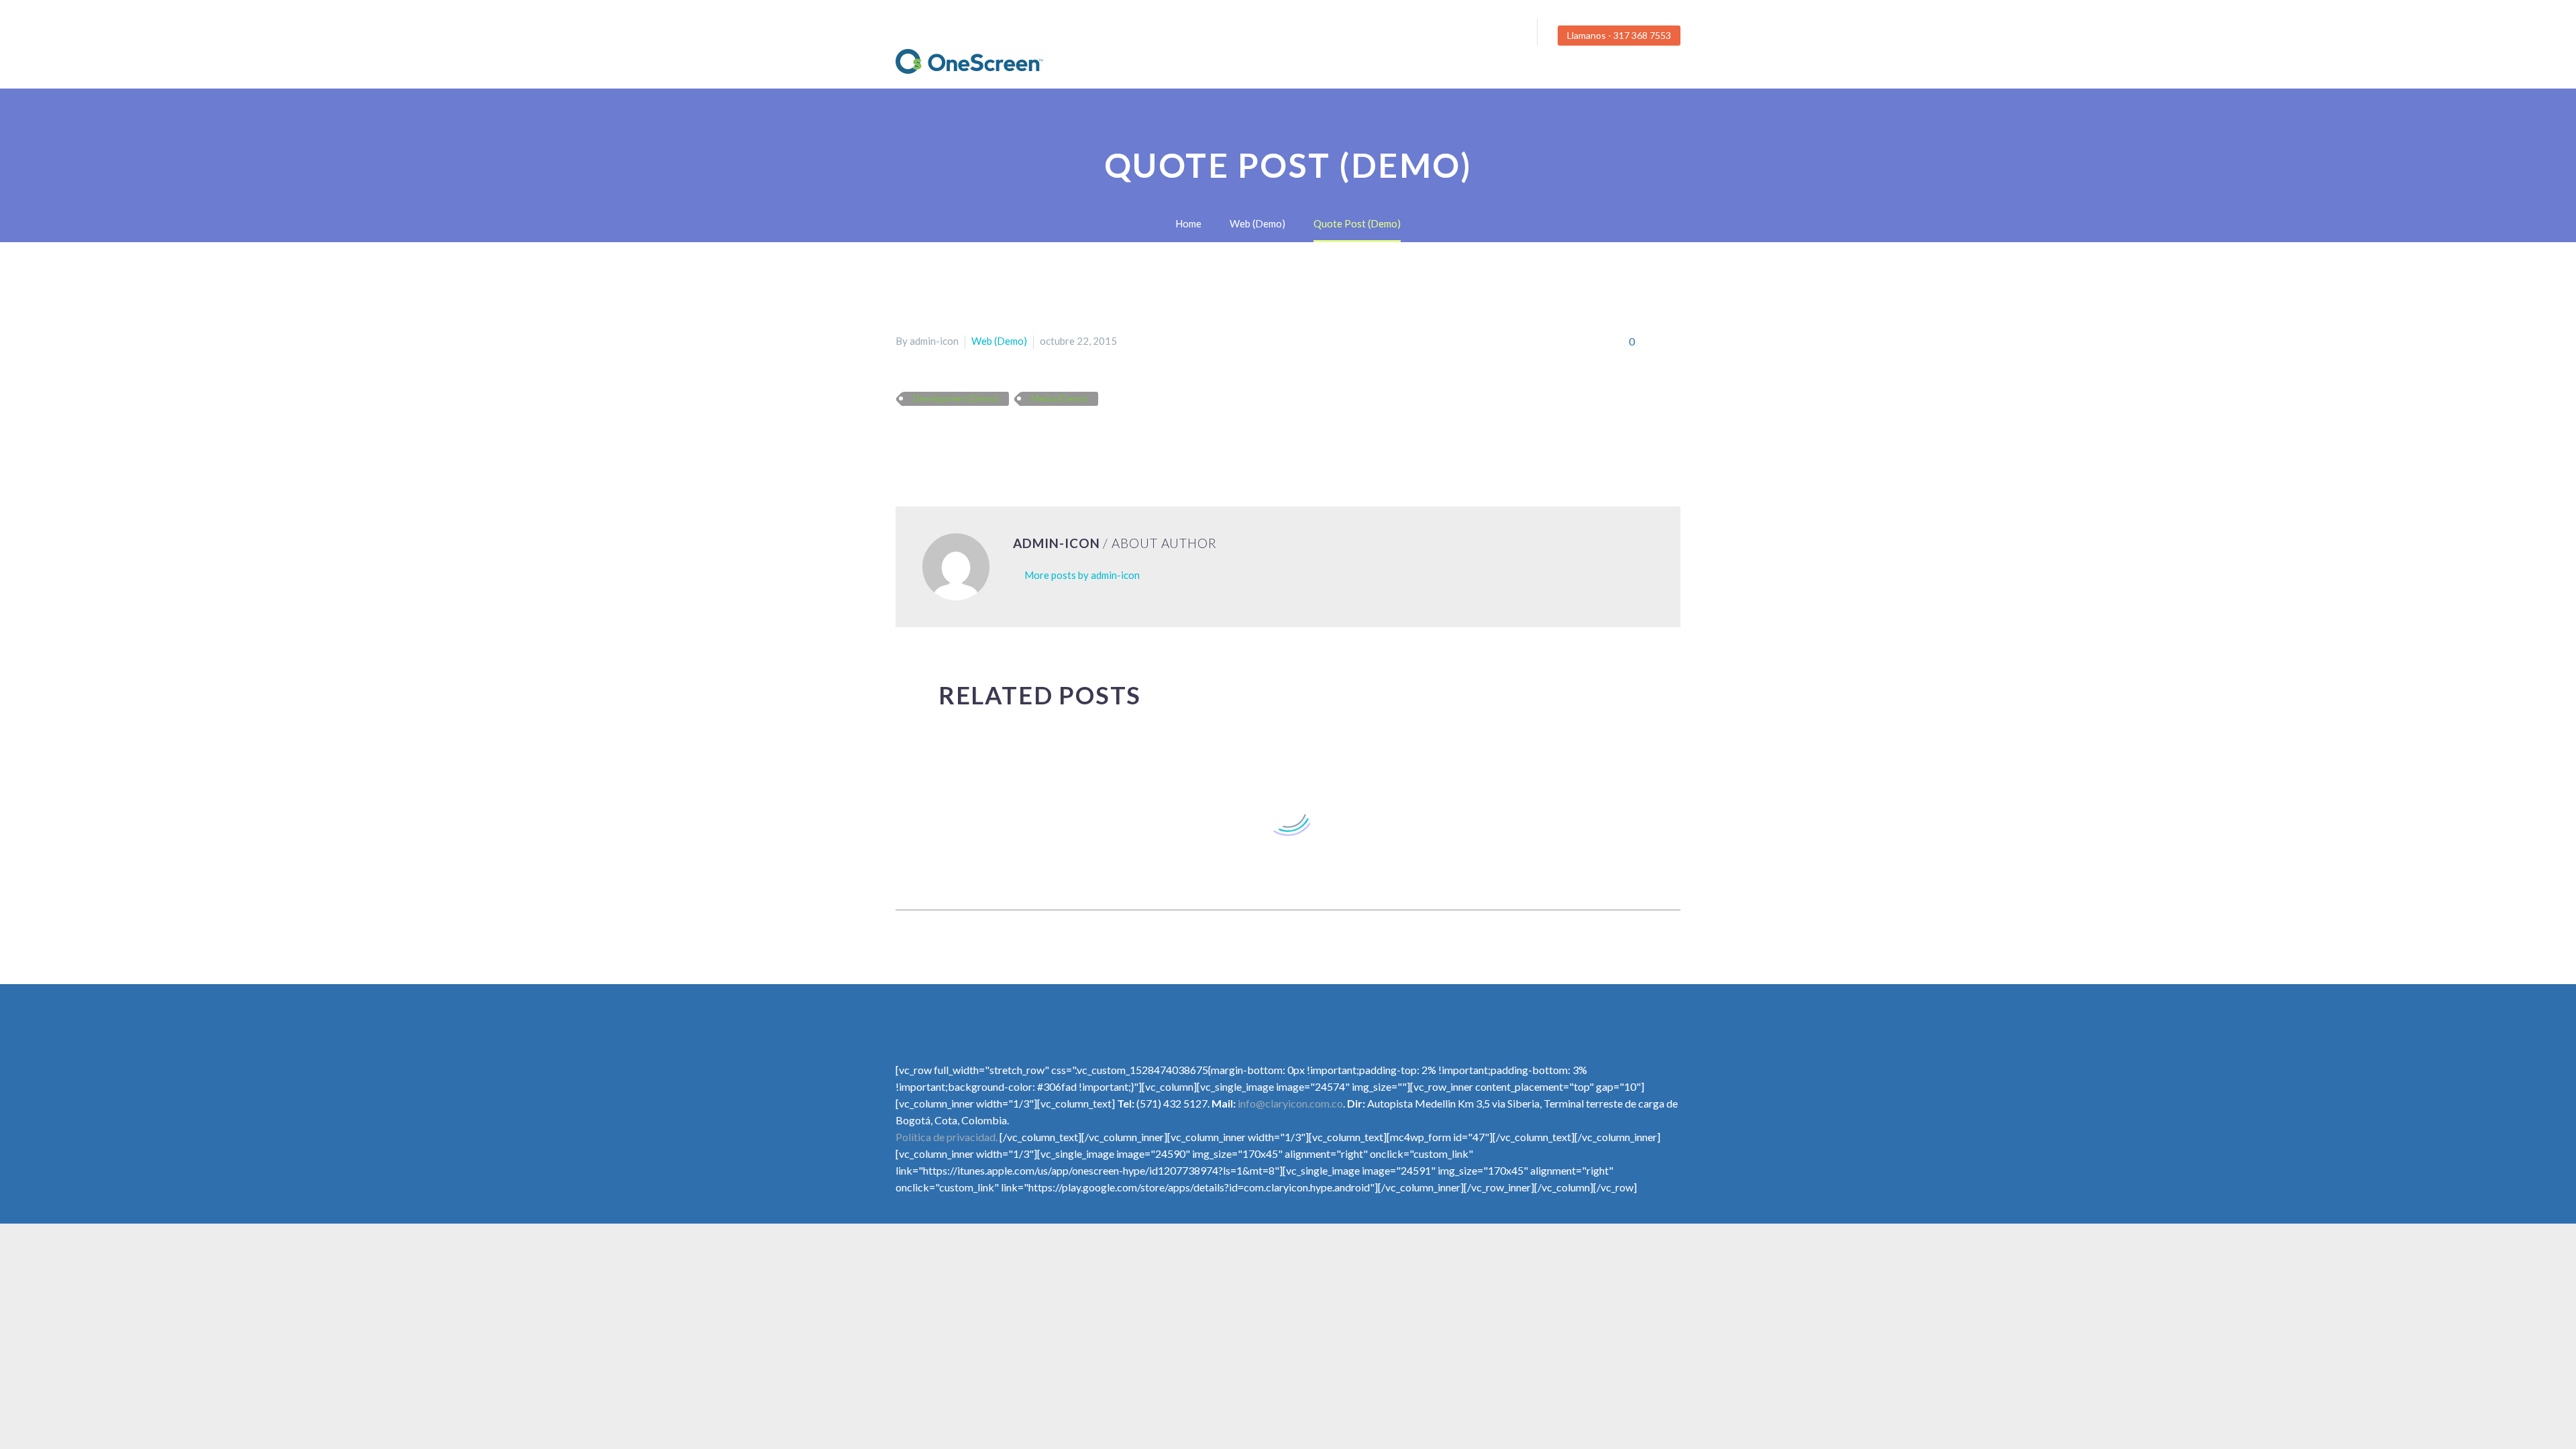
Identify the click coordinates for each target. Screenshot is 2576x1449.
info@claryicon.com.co (1290, 1103)
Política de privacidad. (947, 1137)
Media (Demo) (1059, 398)
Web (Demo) (999, 341)
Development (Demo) (956, 398)
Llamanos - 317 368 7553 (1619, 35)
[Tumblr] (963, 438)
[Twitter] (1484, 36)
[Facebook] (1464, 36)
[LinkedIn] (982, 438)
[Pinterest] (943, 438)
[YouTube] (1504, 36)
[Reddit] (1002, 438)
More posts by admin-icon (1082, 575)
